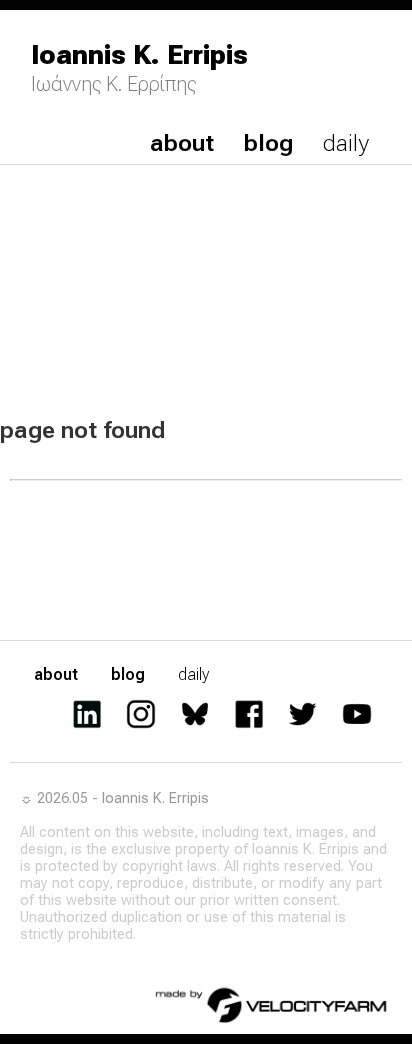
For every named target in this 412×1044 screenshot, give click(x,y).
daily (346, 143)
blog (268, 143)
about (182, 143)
